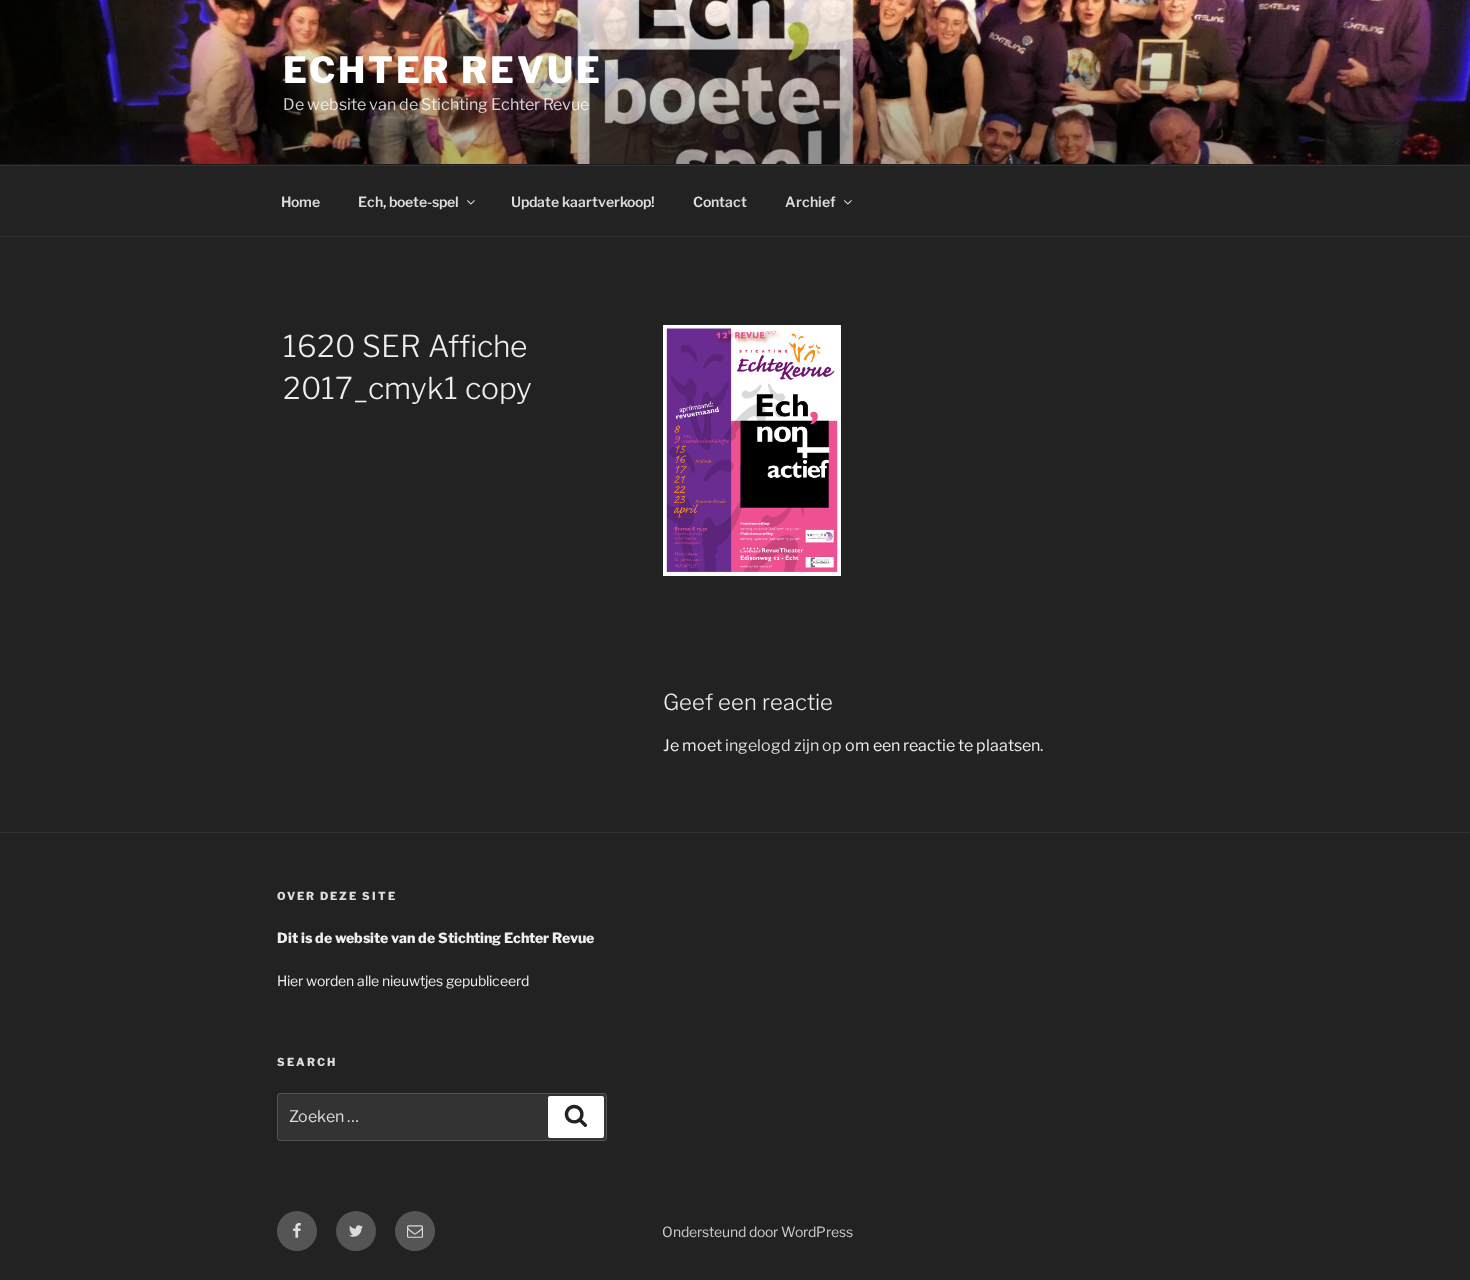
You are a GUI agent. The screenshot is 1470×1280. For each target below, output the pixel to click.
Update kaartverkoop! (583, 201)
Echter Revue (443, 70)
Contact (720, 201)
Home (300, 201)
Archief (810, 201)
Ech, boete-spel (408, 201)
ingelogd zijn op (783, 745)
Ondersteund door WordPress (757, 1231)
